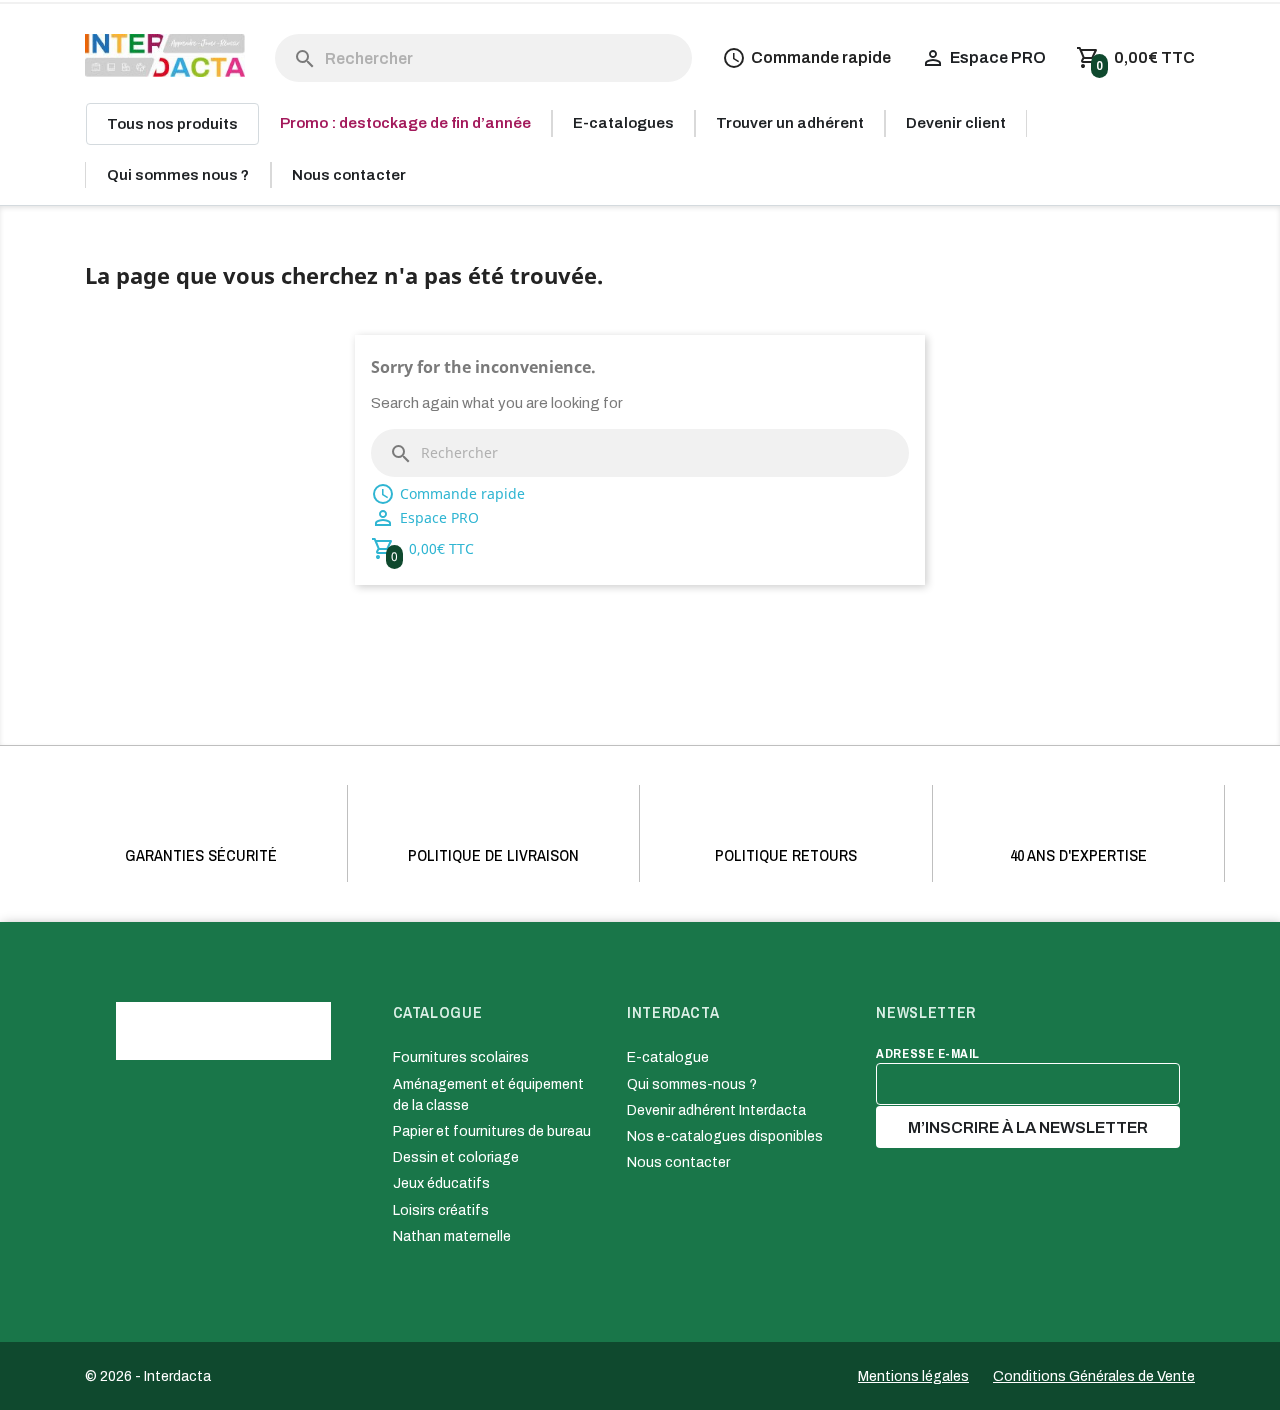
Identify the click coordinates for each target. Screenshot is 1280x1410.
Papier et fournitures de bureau (492, 1131)
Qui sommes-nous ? (692, 1084)
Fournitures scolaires (461, 1057)
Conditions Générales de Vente (1094, 1376)
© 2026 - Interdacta (148, 1376)
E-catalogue (668, 1057)
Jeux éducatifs (441, 1183)
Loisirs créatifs (441, 1210)
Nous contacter (678, 1162)
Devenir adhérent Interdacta (716, 1110)
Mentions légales (913, 1376)
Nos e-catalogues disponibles (725, 1136)
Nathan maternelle (452, 1236)
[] (285, 39)
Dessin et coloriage (456, 1157)
